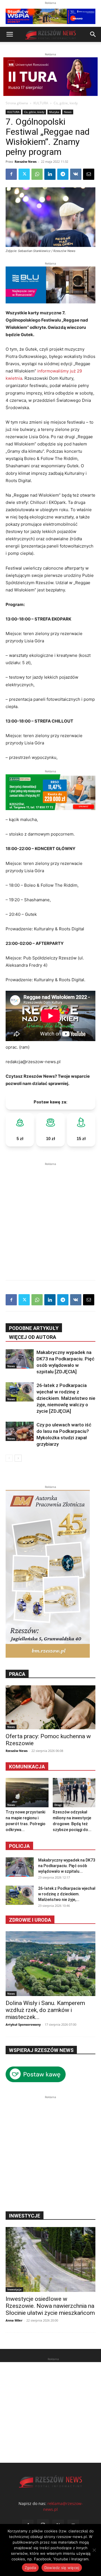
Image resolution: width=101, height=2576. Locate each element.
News (68, 112)
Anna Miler (14, 2320)
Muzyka (54, 112)
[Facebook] (11, 174)
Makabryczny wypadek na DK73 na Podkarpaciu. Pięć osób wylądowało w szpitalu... (67, 1866)
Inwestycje (14, 2289)
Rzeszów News (26, 161)
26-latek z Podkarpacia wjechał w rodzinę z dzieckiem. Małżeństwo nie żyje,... (67, 1894)
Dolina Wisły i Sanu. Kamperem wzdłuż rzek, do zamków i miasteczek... (45, 2010)
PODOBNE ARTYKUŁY (34, 1328)
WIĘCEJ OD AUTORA (33, 1337)
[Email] (89, 174)
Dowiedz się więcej (62, 2568)
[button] (10, 34)
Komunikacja (27, 1767)
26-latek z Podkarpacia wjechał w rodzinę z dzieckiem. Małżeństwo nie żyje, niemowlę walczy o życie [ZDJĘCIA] (66, 1398)
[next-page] (18, 1458)
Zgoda (30, 2568)
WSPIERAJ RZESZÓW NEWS (41, 2050)
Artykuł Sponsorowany (23, 2024)
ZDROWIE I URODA (30, 1920)
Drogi (58, 1805)
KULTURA (41, 103)
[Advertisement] (50, 1217)
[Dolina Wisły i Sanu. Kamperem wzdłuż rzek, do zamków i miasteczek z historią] (50, 1964)
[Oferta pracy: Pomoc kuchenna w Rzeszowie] (50, 1707)
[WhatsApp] (37, 174)
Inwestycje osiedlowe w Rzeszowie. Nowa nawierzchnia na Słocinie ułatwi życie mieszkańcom (50, 2306)
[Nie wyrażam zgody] (94, 2550)
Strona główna (17, 103)
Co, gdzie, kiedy (66, 103)
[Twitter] (24, 174)
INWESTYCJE (25, 2216)
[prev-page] (9, 1458)
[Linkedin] (50, 174)
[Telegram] (63, 174)
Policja (19, 1846)
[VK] (76, 174)
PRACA (17, 1674)
